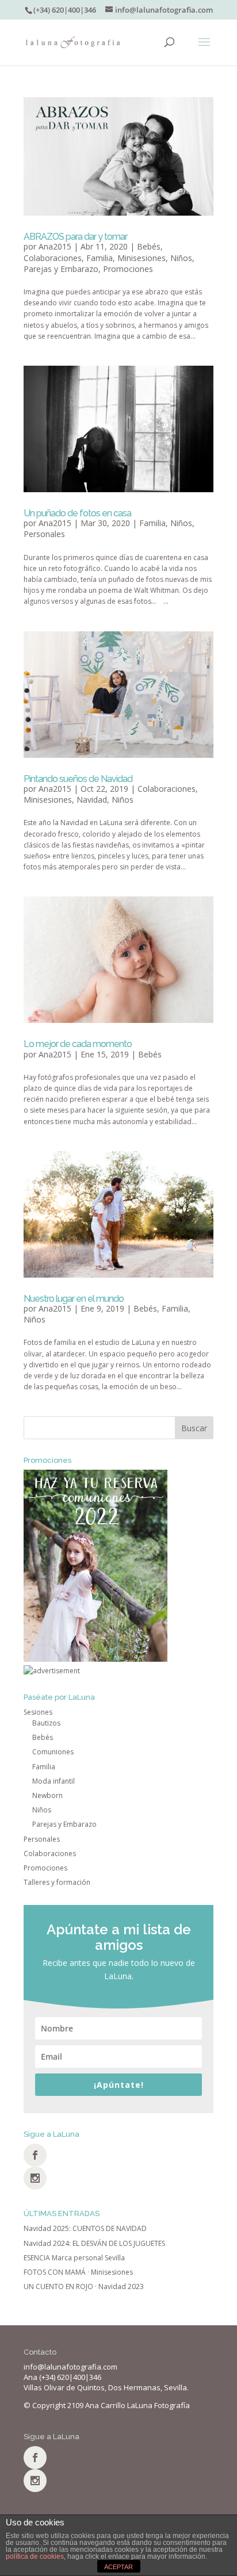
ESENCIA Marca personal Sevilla (74, 2258)
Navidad (92, 800)
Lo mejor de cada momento (78, 1044)
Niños (181, 258)
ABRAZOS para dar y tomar (75, 237)
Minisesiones (142, 258)
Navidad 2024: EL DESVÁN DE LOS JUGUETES (94, 2243)
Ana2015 (55, 246)
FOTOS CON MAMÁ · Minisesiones (78, 2272)
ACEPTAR (118, 2567)
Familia (100, 258)
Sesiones (38, 1712)
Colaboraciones (53, 258)
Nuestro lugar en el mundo (74, 1299)
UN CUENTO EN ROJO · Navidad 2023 (84, 2286)
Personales (44, 534)
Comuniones (53, 1752)
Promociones (128, 269)
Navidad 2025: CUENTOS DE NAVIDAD (85, 2228)
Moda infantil (53, 1781)
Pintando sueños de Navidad (78, 779)
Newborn (47, 1795)
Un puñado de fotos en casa (77, 513)
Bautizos (46, 1723)
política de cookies (35, 2556)
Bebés (149, 246)
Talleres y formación (57, 1882)
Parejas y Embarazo (61, 269)
